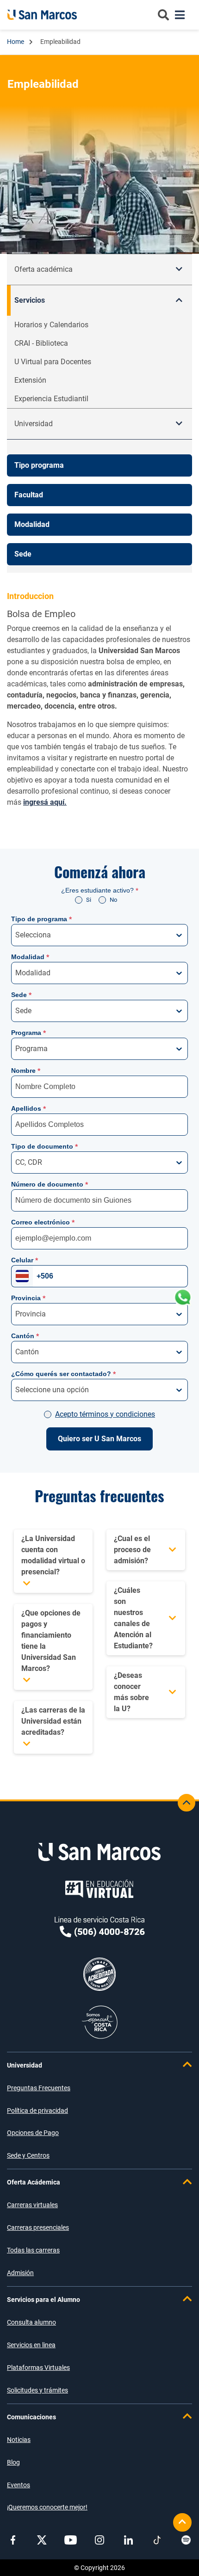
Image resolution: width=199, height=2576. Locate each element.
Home (16, 42)
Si (89, 900)
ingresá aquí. (45, 802)
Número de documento (50, 1184)
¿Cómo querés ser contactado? (63, 1374)
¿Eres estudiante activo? (100, 890)
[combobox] (16, 935)
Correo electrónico (43, 1222)
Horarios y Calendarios (51, 325)
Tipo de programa (41, 919)
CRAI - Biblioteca (41, 343)
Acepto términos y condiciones (105, 1414)
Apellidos (28, 1108)
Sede (21, 995)
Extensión (30, 380)
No (113, 900)
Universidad (25, 2065)
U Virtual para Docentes (53, 362)
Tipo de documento (44, 1146)
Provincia (28, 1298)
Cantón (25, 1336)
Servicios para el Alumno (44, 2300)
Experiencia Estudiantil (51, 399)
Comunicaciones (31, 2417)
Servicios (30, 300)
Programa (28, 1033)
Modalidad (30, 957)
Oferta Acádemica (34, 2182)
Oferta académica (44, 269)
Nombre (26, 1071)
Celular (25, 1260)
